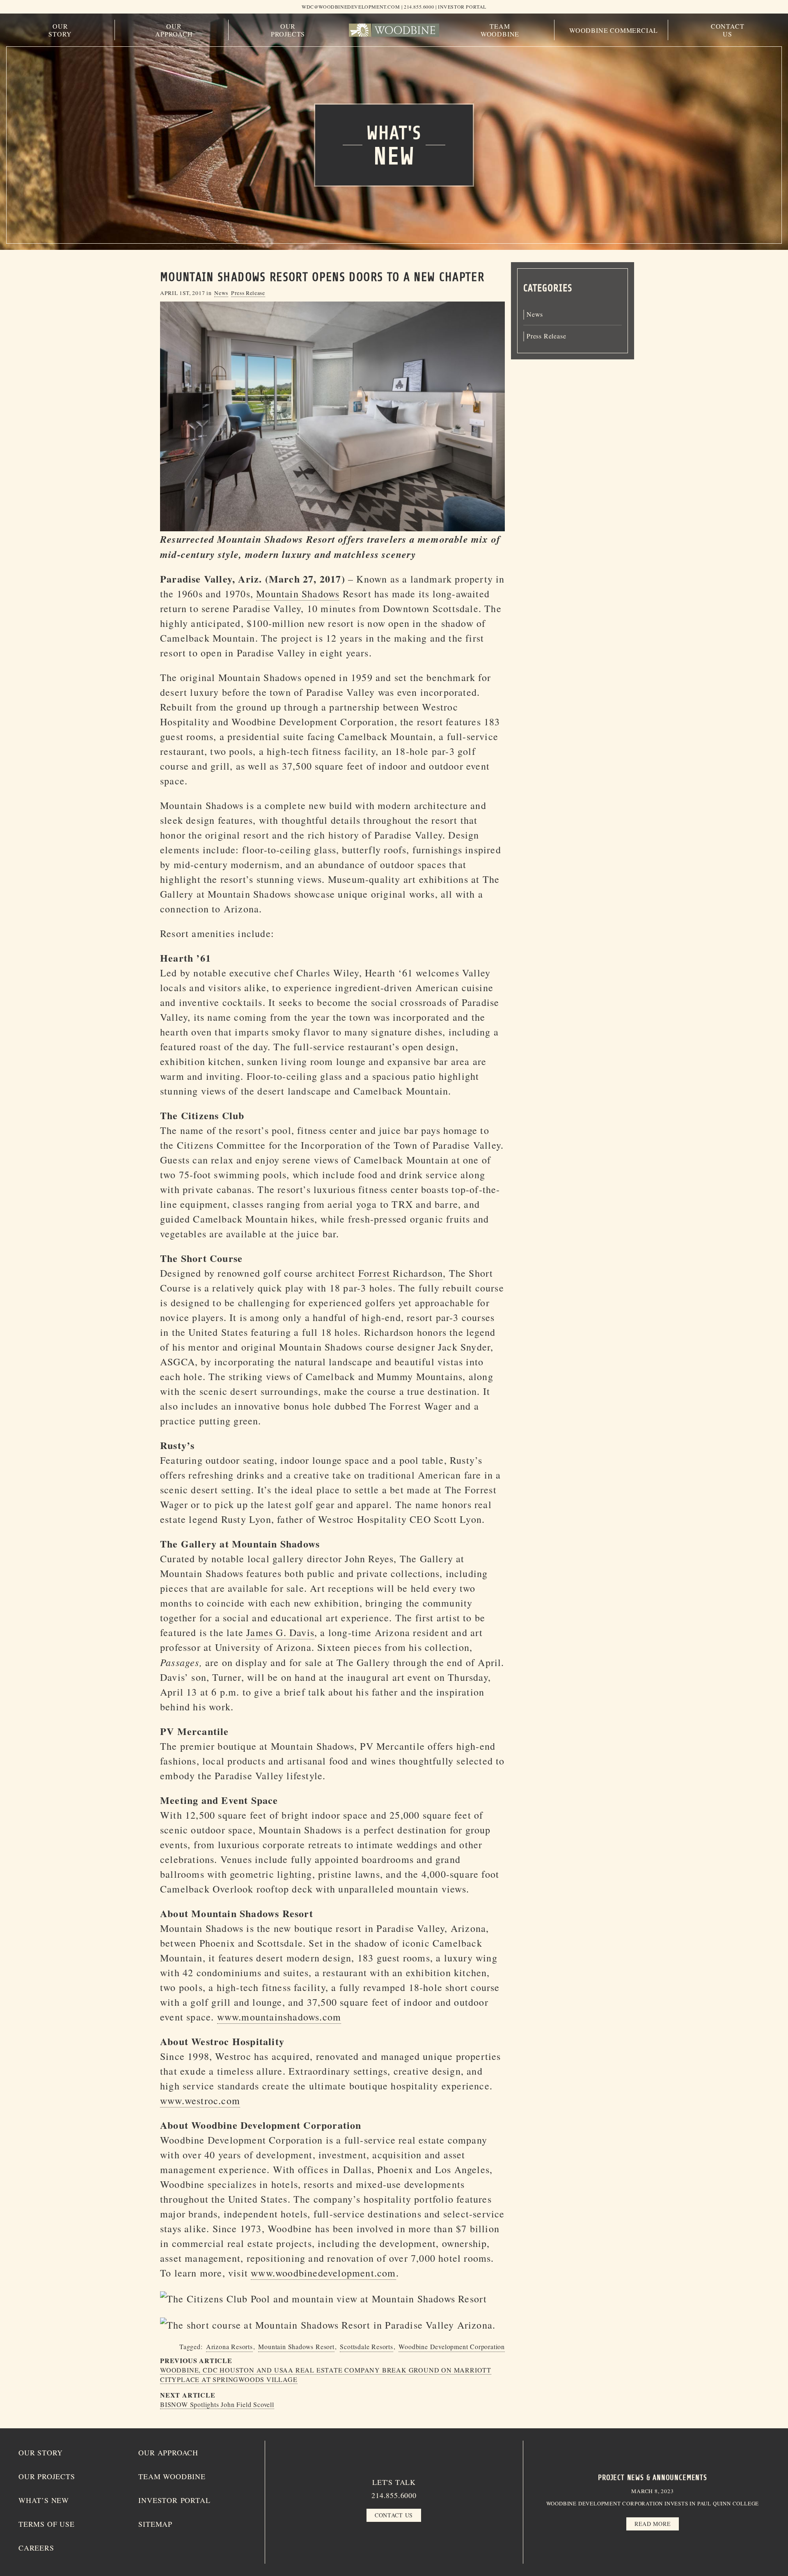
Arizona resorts (229, 2346)
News (221, 293)
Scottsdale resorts (366, 2346)
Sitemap (155, 2524)
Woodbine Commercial (614, 30)
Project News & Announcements (653, 2478)
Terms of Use (47, 2524)
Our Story (60, 30)
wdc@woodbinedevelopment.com (351, 7)
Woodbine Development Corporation (452, 2346)
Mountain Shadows (298, 594)
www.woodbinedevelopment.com (323, 2273)
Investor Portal (462, 7)
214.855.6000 (394, 2495)
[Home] (394, 30)
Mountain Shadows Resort (296, 2346)
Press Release (248, 293)
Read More (653, 2524)
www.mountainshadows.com (279, 2017)
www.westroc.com (200, 2101)
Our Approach (174, 30)
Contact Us (728, 30)
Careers (36, 2548)
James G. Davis (280, 1632)
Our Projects (288, 30)
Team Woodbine (500, 30)
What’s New (44, 2500)
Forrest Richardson (401, 1273)
